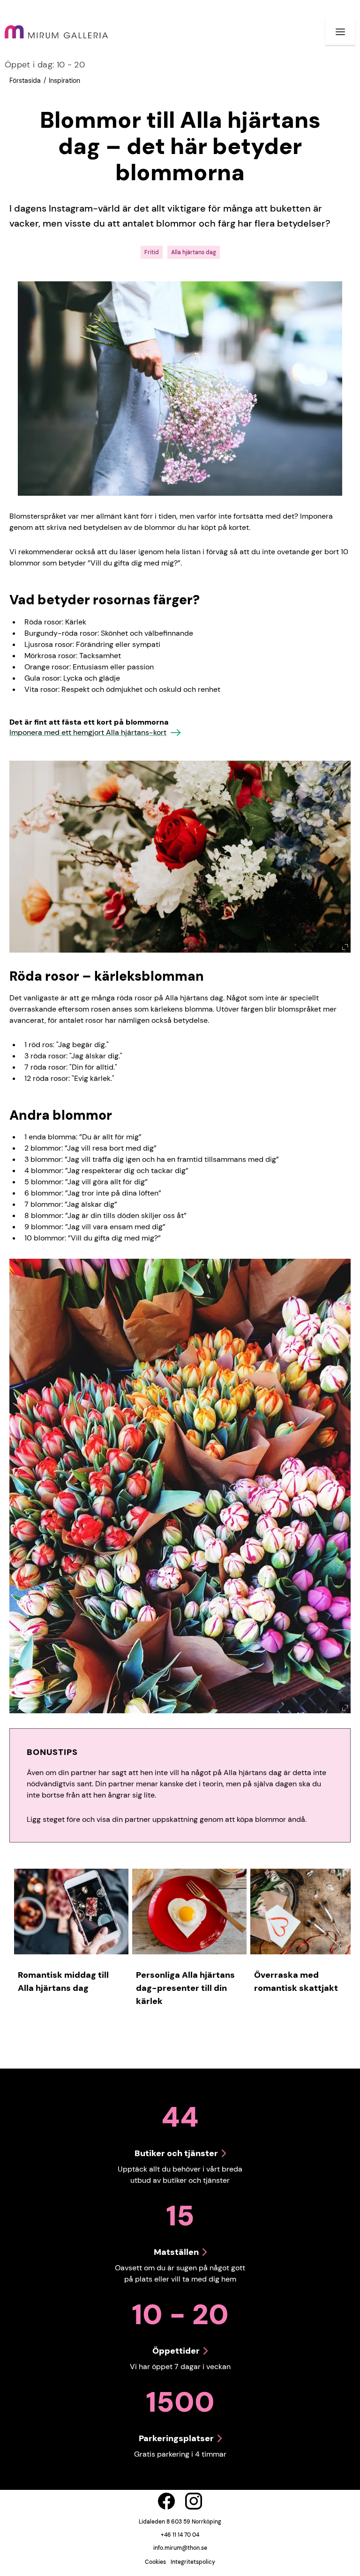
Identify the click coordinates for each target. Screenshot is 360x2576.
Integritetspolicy (193, 2562)
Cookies (155, 2562)
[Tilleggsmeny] (340, 32)
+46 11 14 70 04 (180, 2535)
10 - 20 (45, 65)
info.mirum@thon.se (180, 2548)
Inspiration (64, 81)
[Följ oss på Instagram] (194, 2501)
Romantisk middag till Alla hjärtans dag (63, 1982)
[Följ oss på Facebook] (166, 2501)
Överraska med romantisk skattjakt (296, 1982)
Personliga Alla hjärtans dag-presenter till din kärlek (185, 1988)
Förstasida (25, 81)
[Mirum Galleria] (56, 32)
